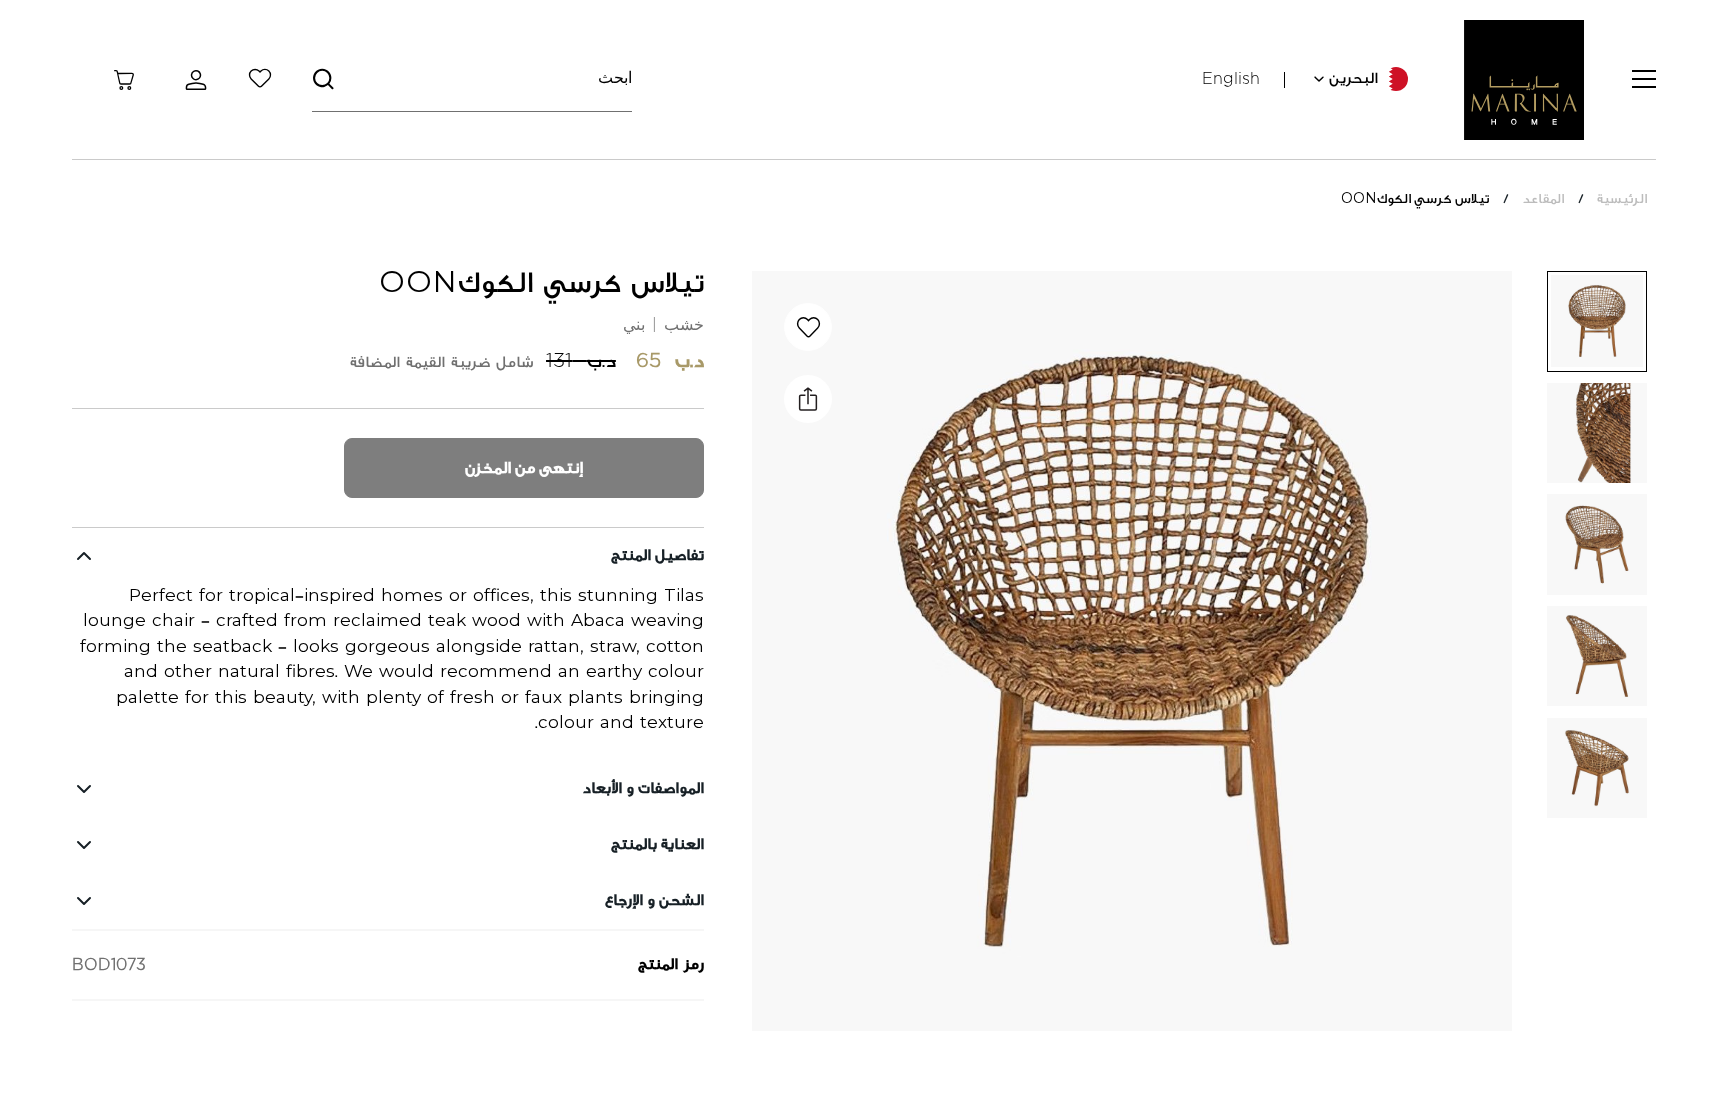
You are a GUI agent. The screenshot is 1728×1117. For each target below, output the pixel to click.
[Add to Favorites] (808, 327)
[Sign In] (192, 80)
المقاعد (1543, 198)
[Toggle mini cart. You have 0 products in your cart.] (124, 80)
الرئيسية (1622, 198)
